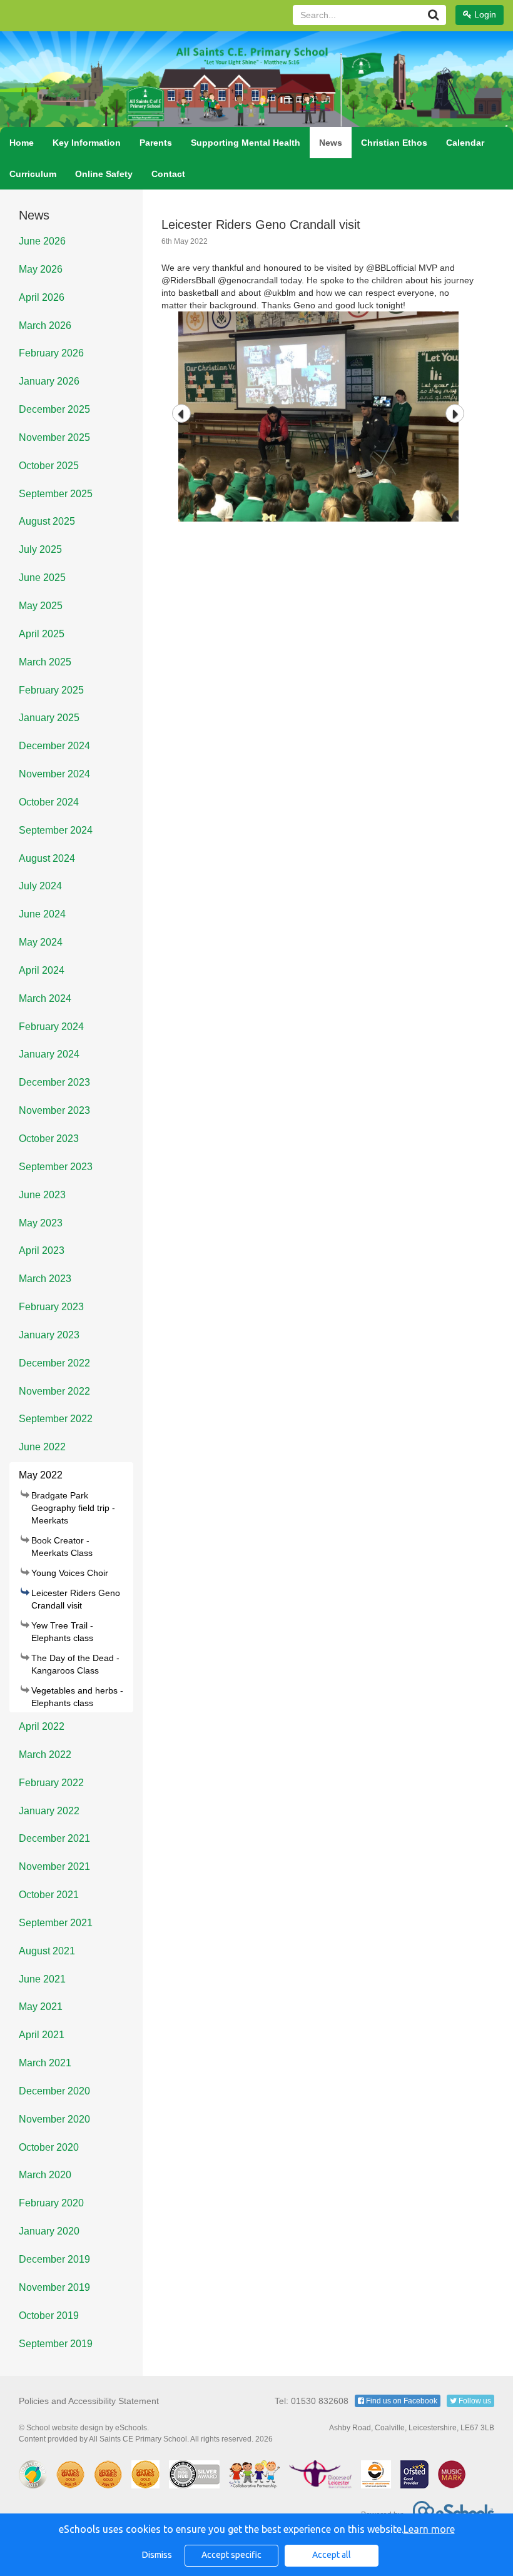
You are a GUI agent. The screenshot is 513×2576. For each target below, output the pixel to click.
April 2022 (42, 1726)
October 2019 (49, 2316)
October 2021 (49, 1895)
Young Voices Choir (70, 1573)
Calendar (465, 143)
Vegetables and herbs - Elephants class (77, 1697)
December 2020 (54, 2091)
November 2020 (54, 2119)
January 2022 (49, 1811)
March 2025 (45, 662)
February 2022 (51, 1783)
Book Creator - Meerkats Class (62, 1547)
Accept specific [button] (231, 2555)
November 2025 (54, 437)
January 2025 (49, 718)
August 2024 (47, 858)
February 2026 (51, 353)
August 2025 (47, 521)
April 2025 (42, 634)
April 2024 (42, 970)
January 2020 (49, 2231)
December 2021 (54, 1838)
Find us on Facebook (401, 2401)
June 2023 (42, 1195)
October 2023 (49, 1139)
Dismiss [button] (157, 2555)
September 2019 (56, 2344)
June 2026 (42, 241)
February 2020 (51, 2203)
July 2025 (40, 549)
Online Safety (104, 174)
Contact (168, 174)
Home (22, 143)
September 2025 (56, 494)
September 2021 (56, 1923)
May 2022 (41, 1475)
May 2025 (41, 606)
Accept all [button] (332, 2555)
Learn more (429, 2529)
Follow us (474, 2401)
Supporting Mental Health (246, 143)
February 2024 (51, 1027)
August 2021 (47, 1951)
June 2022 (42, 1447)
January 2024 (49, 1054)
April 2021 (42, 2035)
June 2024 (42, 914)
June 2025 (42, 578)
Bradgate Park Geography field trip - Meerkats (73, 1508)
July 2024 (40, 886)
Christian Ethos (394, 143)
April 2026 (42, 297)
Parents (156, 143)
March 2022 (45, 1755)
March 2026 (45, 326)
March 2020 (45, 2175)
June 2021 (42, 1979)
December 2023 (54, 1082)
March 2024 (45, 998)
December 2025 (54, 409)
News (331, 143)
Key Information (87, 143)
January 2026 (49, 381)
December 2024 (54, 746)
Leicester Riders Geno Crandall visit (76, 1599)
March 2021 (45, 2063)
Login (484, 14)
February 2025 (51, 690)
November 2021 (54, 1866)
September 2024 (56, 830)
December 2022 (54, 1363)
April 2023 (42, 1250)
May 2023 (41, 1223)
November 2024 (54, 774)
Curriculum (33, 174)
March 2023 (45, 1279)
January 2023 (49, 1335)
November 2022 (54, 1391)
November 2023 (54, 1110)
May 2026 (41, 269)
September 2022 (56, 1419)
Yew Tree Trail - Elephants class (62, 1632)
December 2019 (54, 2259)
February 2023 (51, 1307)
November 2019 (54, 2287)
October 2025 (49, 466)
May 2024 (41, 942)
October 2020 (49, 2147)
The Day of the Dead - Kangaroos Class (75, 1664)
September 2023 (56, 1167)
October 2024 (49, 802)
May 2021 (41, 2007)
